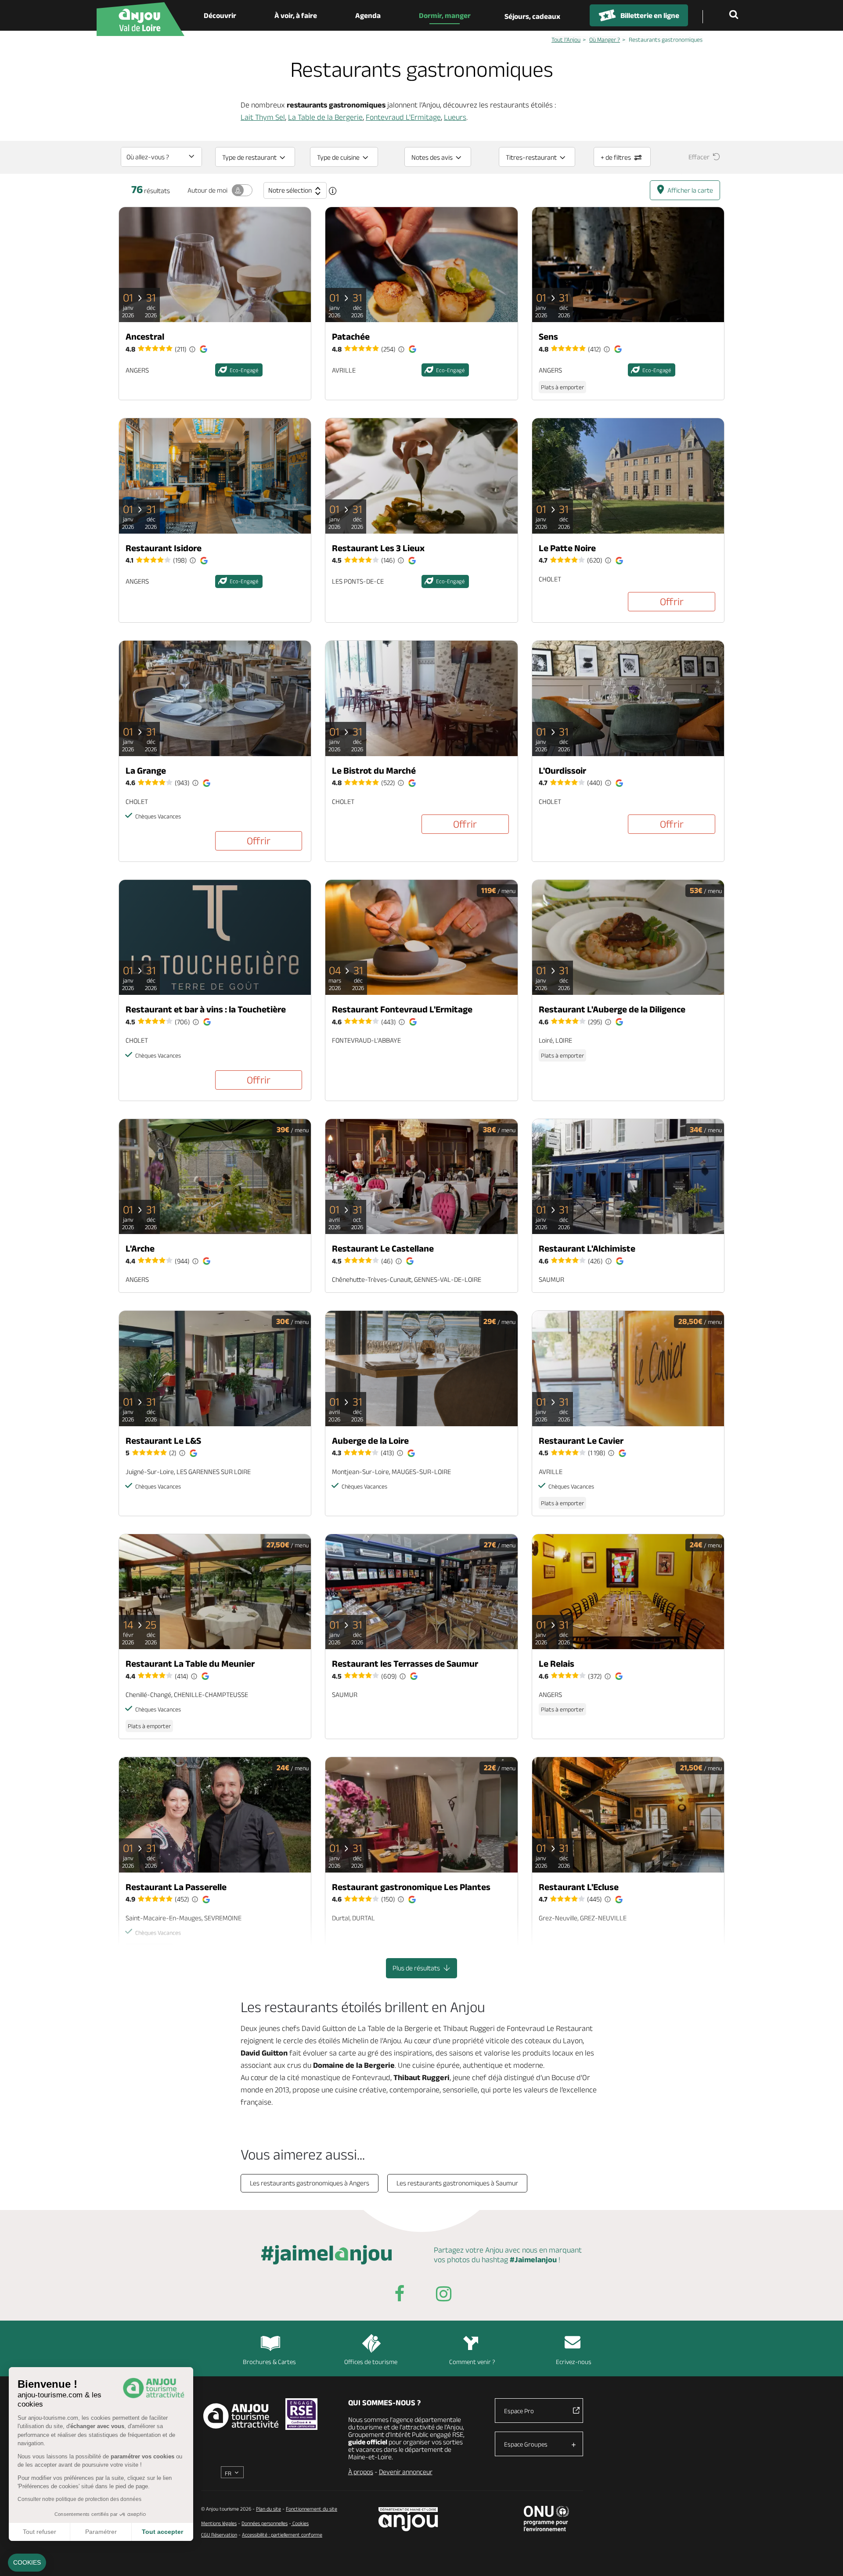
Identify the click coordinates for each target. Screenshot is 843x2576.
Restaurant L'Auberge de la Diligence (612, 1009)
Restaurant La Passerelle (176, 1887)
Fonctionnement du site (312, 2509)
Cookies (300, 2523)
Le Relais (557, 1663)
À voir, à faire (296, 15)
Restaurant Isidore (164, 548)
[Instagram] (443, 2295)
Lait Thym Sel (263, 117)
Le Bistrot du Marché (374, 770)
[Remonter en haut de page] (825, 2558)
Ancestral (145, 336)
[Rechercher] (735, 15)
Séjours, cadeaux (532, 16)
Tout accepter (162, 2532)
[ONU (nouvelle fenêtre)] (546, 2519)
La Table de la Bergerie (325, 117)
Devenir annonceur (406, 2472)
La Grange (146, 770)
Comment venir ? (472, 2362)
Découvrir (220, 15)
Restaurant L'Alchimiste (587, 1248)
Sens (548, 336)
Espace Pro (519, 2411)
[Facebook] (400, 2295)
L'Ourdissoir (562, 770)
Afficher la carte (690, 190)
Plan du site (268, 2509)
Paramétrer (101, 2532)
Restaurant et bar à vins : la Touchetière (206, 1009)
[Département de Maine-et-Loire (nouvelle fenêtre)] (409, 2519)
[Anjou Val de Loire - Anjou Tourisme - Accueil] (140, 19)
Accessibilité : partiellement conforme (282, 2535)
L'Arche (140, 1248)
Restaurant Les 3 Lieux (378, 548)
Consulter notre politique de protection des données (79, 2499)
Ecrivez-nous (574, 2362)
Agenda (368, 15)
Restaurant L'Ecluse (579, 1887)
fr (228, 2473)
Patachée (351, 336)
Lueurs (455, 117)
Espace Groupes (526, 2444)
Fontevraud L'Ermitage (403, 117)
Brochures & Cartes (269, 2362)
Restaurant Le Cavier (581, 1440)
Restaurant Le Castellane (383, 1248)
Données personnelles (265, 2523)
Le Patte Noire (567, 548)
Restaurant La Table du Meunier (190, 1663)
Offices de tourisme (371, 2362)
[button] (27, 2563)
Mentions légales (219, 2523)
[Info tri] (333, 191)
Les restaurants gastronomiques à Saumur (457, 2183)
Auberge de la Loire (370, 1440)
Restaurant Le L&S (163, 1440)
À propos (361, 2472)
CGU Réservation (219, 2535)
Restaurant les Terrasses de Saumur (405, 1663)
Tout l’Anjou (566, 39)
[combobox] (161, 157)
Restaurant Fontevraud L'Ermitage (402, 1009)
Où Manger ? (605, 39)
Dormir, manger (445, 15)
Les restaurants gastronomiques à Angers (310, 2183)
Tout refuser (40, 2532)
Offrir (672, 601)
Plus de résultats (417, 1968)
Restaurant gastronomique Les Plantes (411, 1887)
